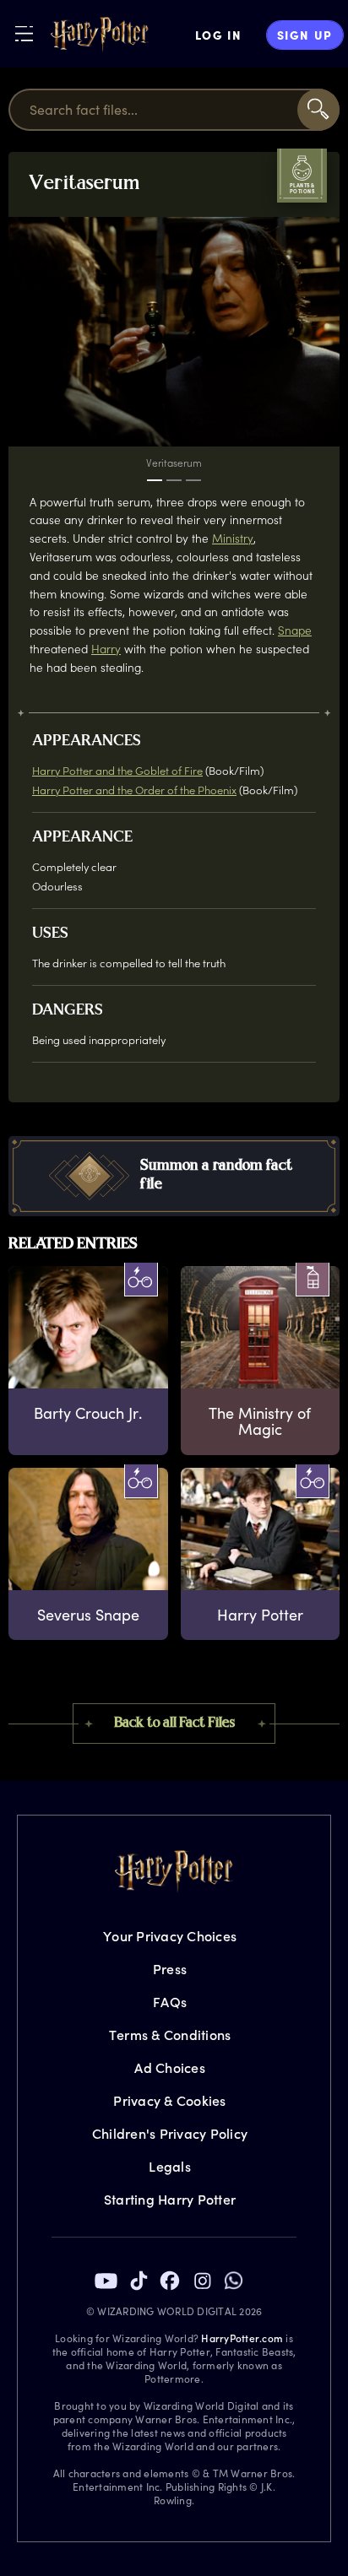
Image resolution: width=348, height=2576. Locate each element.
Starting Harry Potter (170, 2199)
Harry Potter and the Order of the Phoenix (134, 790)
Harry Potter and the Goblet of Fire (117, 770)
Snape (295, 630)
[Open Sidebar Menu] (24, 33)
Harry (106, 649)
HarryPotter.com (242, 2338)
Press (170, 1969)
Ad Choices (170, 2067)
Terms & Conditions (170, 2035)
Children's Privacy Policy (170, 2133)
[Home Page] (100, 35)
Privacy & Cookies (169, 2100)
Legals (170, 2166)
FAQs (170, 2002)
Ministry (233, 538)
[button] (174, 1176)
